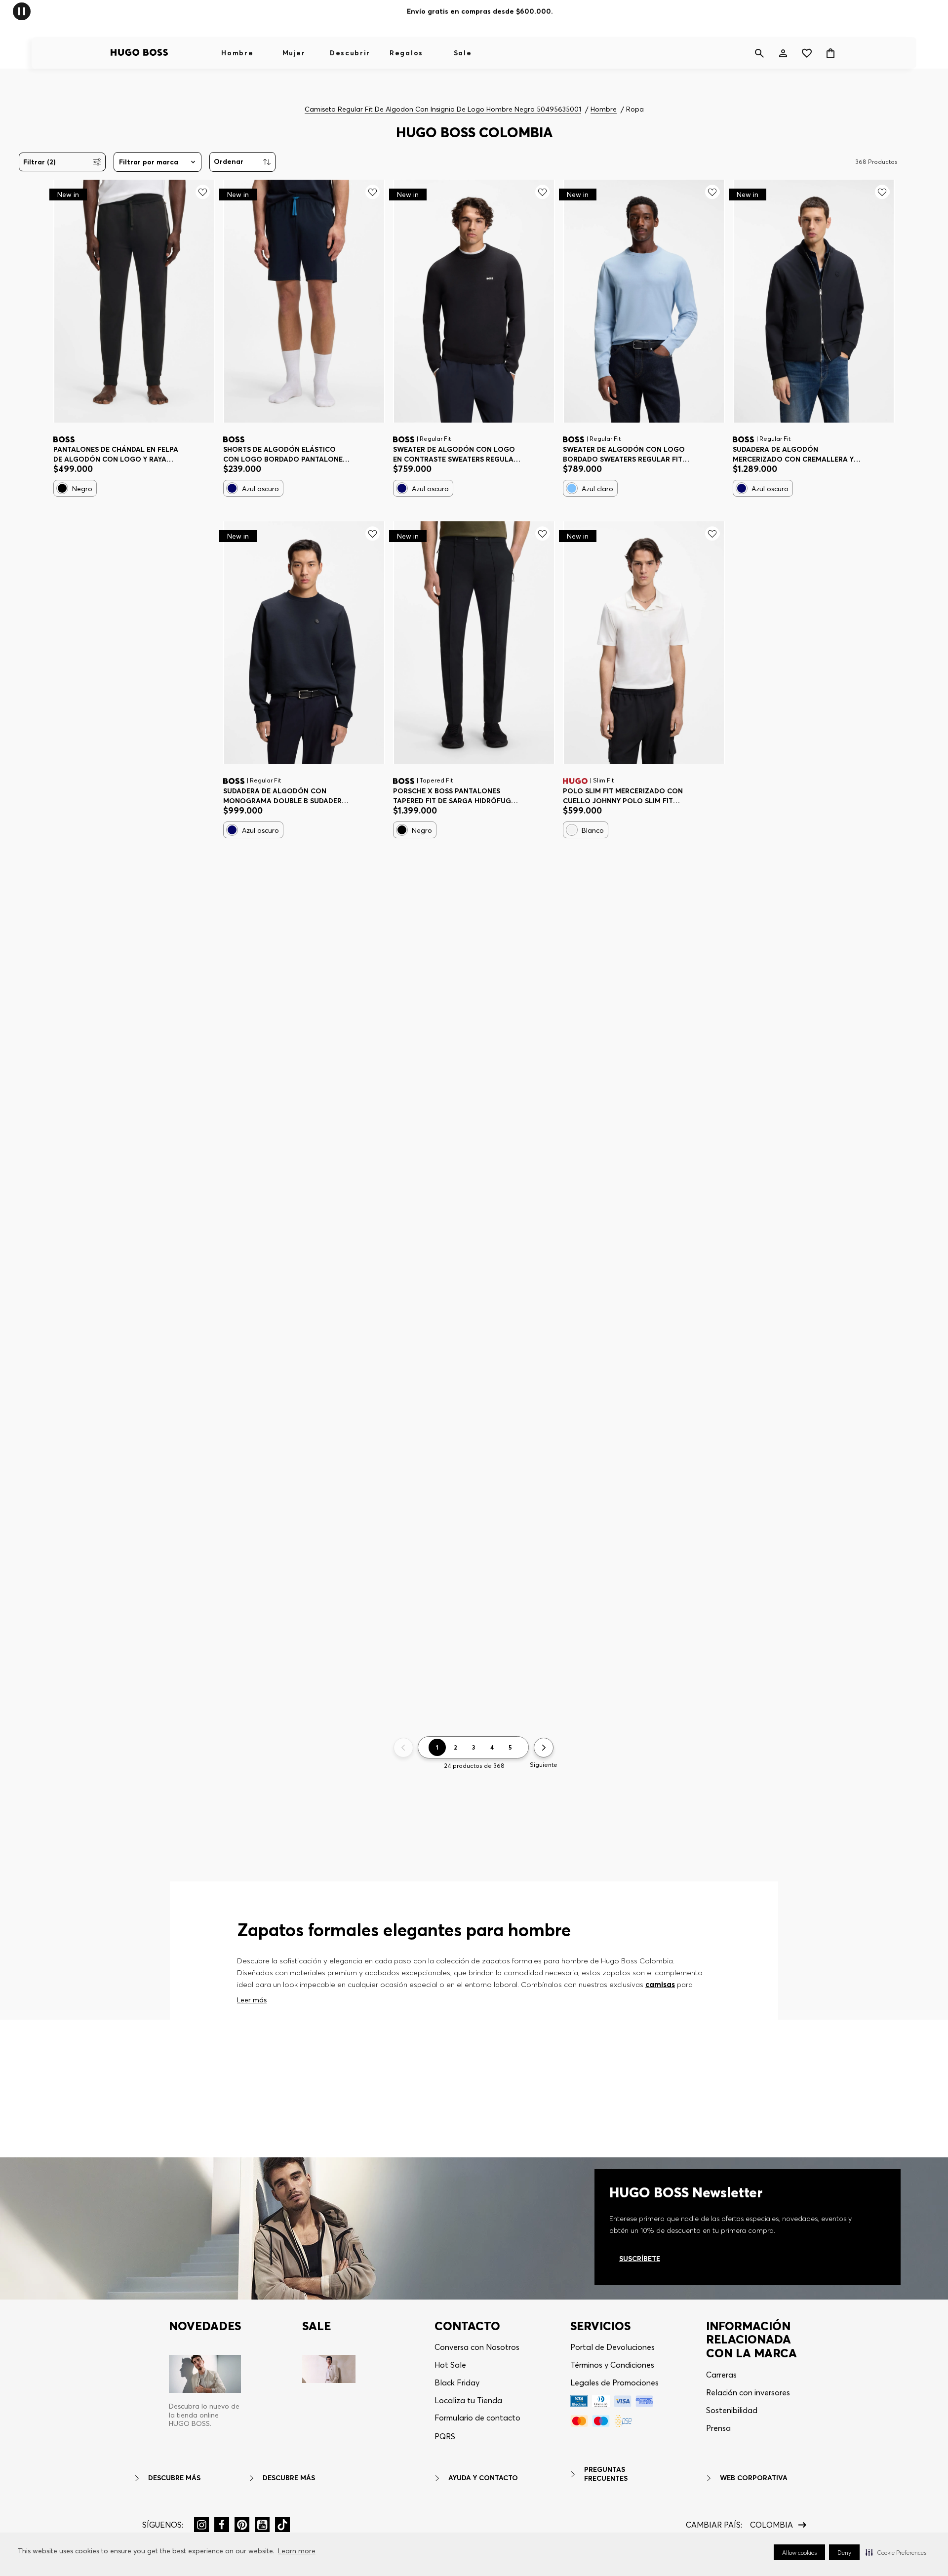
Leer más (252, 2000)
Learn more (297, 2551)
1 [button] (437, 1747)
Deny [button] (844, 2553)
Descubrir (350, 53)
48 (434, 792)
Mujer (294, 53)
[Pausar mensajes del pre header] (22, 11)
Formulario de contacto (477, 2418)
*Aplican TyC (526, 11)
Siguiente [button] (544, 1765)
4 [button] (492, 1747)
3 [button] (474, 1747)
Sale (463, 53)
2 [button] (455, 1747)
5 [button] (510, 1747)
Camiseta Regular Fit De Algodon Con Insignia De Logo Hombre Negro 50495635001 (443, 109)
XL (138, 450)
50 (462, 792)
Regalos (406, 53)
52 (490, 792)
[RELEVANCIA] (242, 162)
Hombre (237, 53)
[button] (896, 2552)
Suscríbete (640, 2259)
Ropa (635, 109)
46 (405, 792)
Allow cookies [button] (799, 2553)
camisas (660, 1984)
